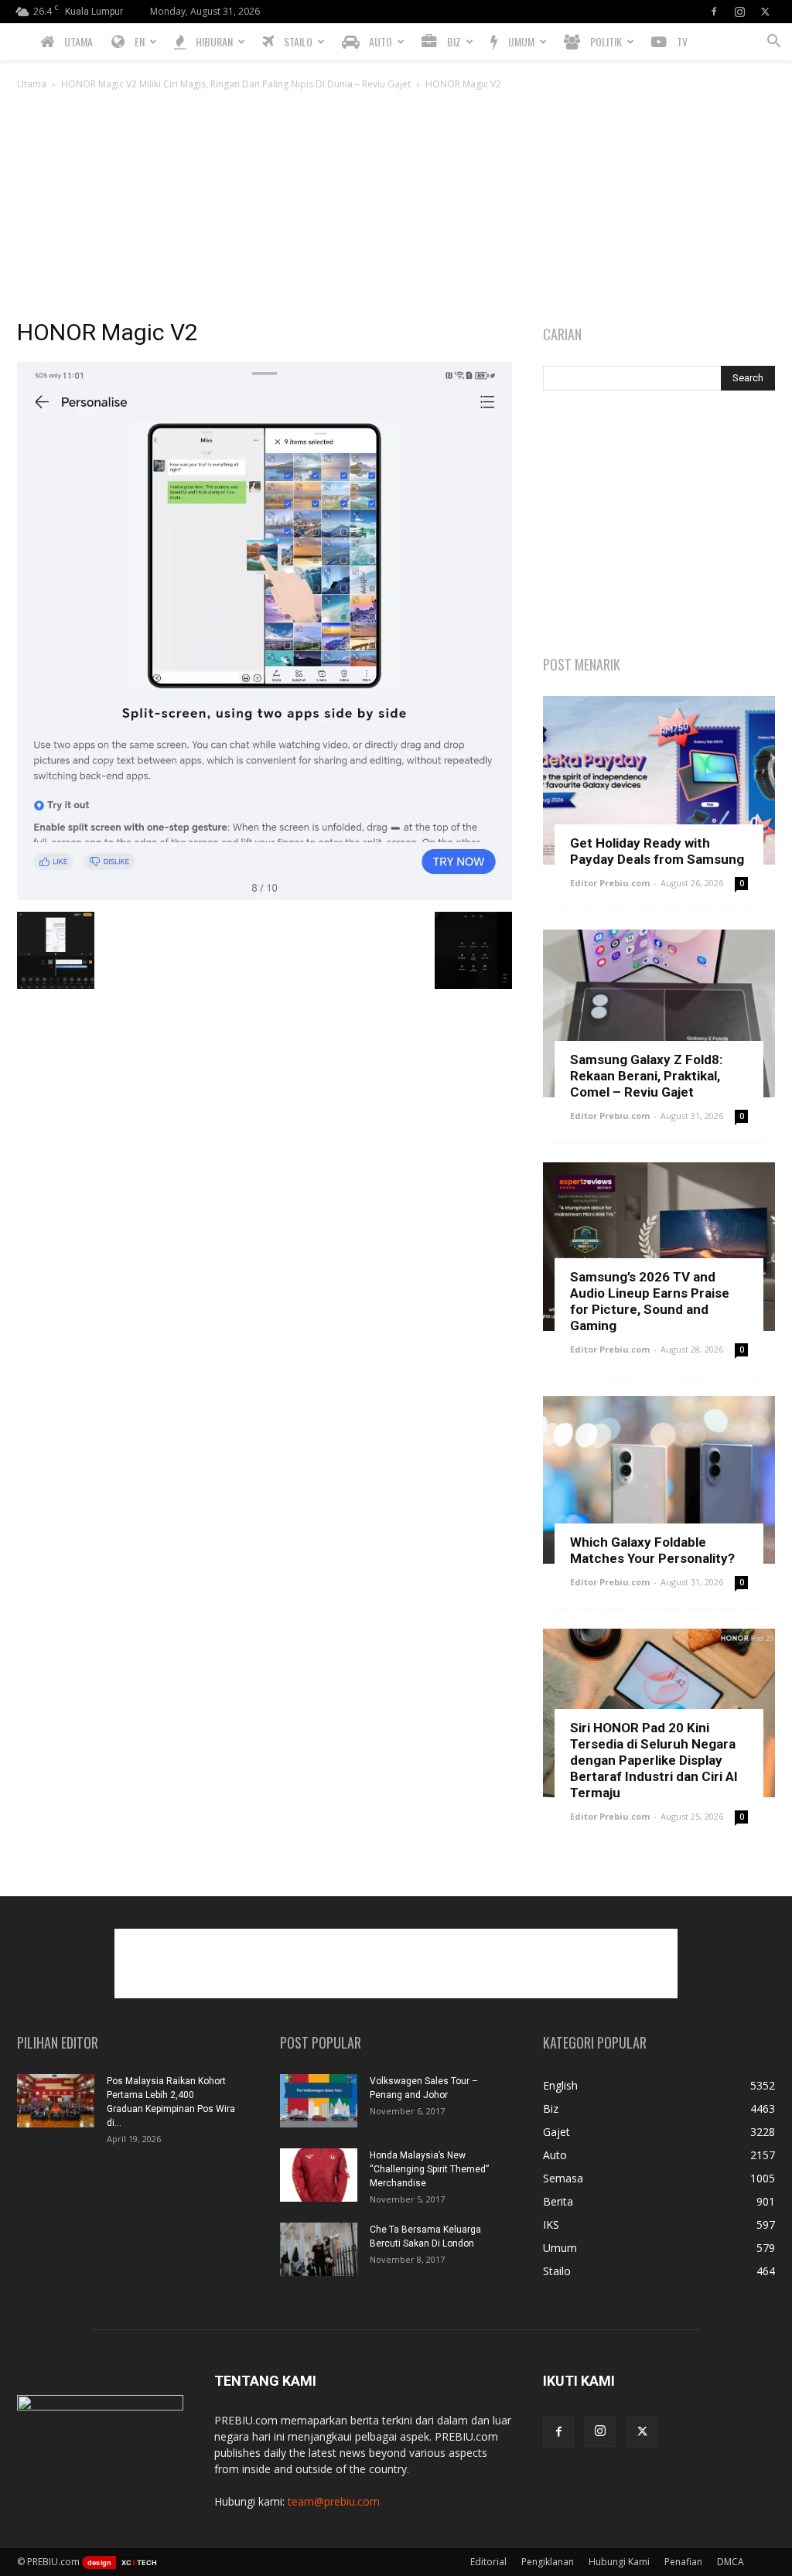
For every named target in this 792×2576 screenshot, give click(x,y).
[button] (773, 43)
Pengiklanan (548, 2562)
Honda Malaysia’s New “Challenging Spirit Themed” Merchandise (429, 2169)
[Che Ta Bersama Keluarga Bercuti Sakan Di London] (319, 2249)
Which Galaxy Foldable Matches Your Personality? (652, 1550)
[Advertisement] (396, 209)
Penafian (683, 2562)
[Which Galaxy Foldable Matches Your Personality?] (659, 1480)
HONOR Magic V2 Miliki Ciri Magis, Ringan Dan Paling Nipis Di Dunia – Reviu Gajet (236, 84)
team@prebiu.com (334, 2501)
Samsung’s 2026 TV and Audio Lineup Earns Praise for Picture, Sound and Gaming (650, 1301)
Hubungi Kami (619, 2562)
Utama (32, 84)
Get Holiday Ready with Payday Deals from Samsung (657, 851)
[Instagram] (739, 12)
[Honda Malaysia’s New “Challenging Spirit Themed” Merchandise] (319, 2175)
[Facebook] (714, 12)
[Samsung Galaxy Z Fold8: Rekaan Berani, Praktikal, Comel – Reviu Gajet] (659, 1014)
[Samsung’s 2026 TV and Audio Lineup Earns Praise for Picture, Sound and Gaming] (659, 1247)
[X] (765, 12)
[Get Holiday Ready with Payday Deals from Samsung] (659, 780)
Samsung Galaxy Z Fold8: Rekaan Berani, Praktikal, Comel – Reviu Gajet (646, 1076)
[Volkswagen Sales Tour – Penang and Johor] (319, 2101)
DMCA (731, 2562)
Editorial (488, 2562)
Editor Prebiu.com (610, 883)
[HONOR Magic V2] (265, 896)
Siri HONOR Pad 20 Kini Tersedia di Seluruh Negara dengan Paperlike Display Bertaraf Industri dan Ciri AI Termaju (654, 1760)
